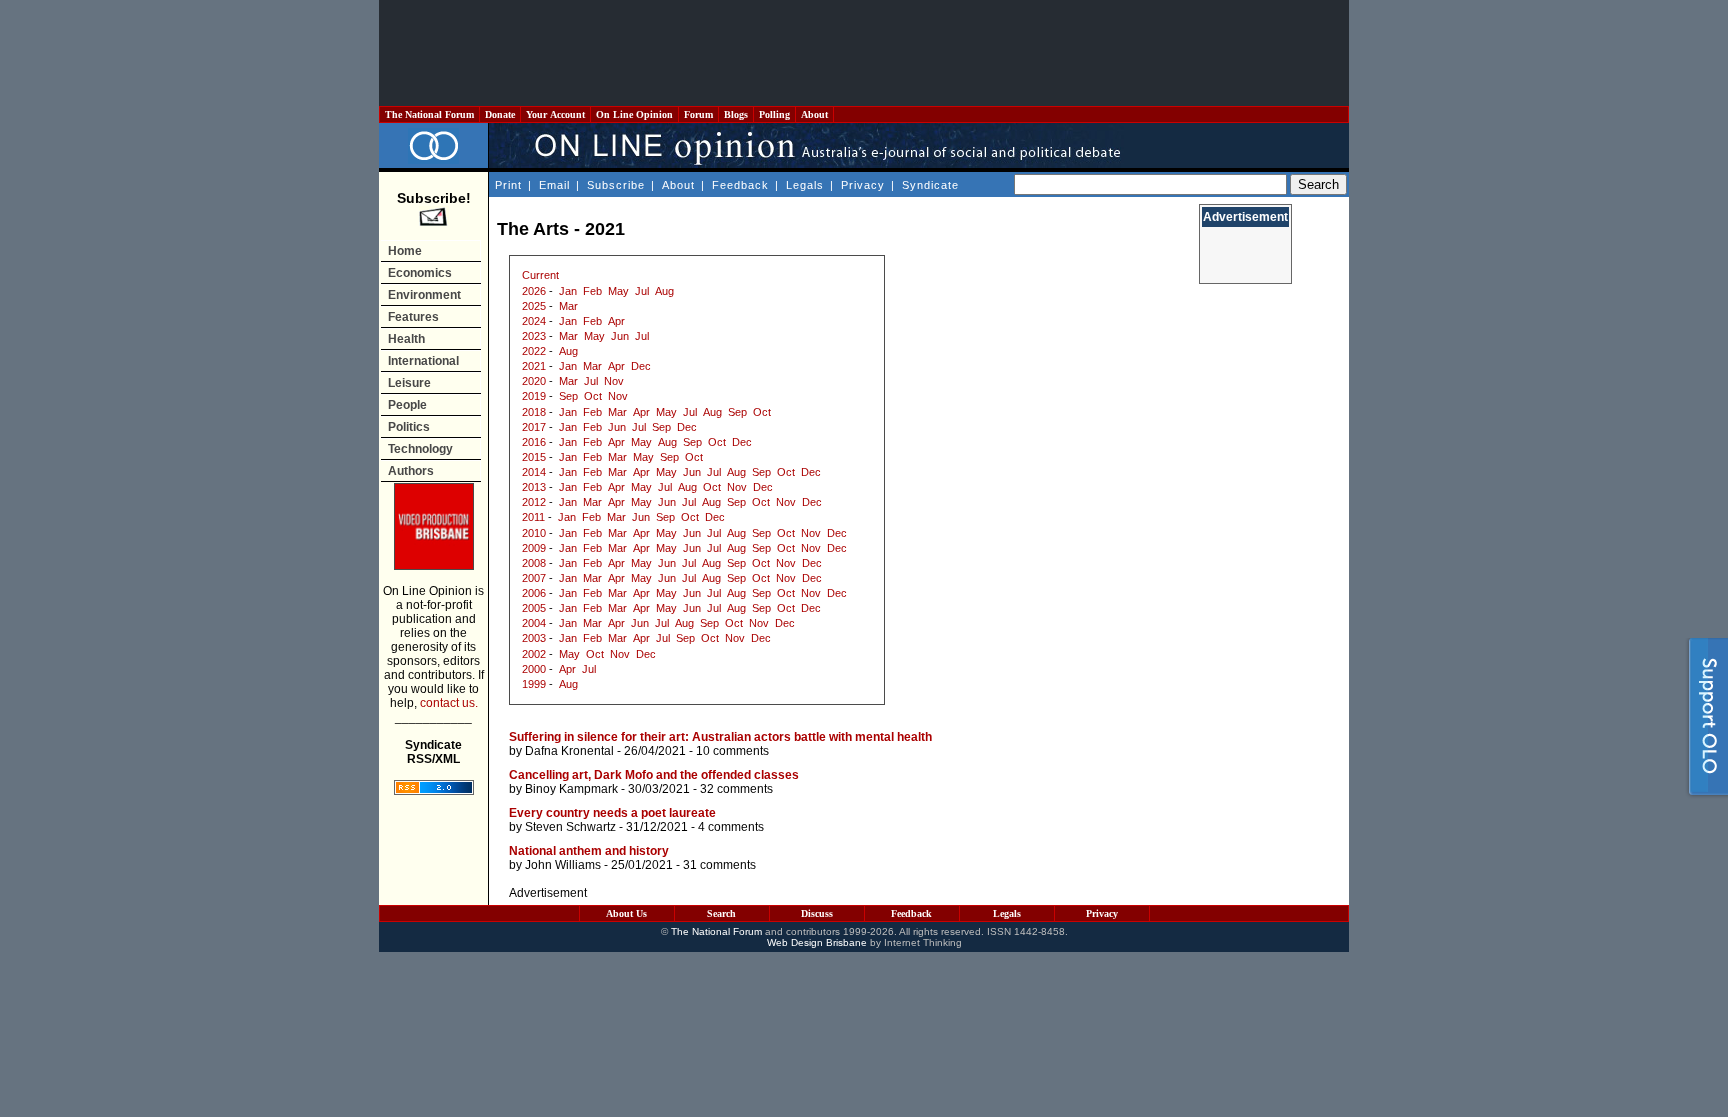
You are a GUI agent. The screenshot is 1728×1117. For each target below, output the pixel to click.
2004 (534, 623)
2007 (534, 578)
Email (554, 185)
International (423, 361)
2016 (534, 442)
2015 (534, 457)
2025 (534, 306)
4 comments (731, 827)
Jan (568, 291)
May (618, 291)
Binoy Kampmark (571, 789)
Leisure (409, 383)
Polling (774, 114)
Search (721, 913)
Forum (698, 114)
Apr (616, 321)
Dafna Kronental (569, 751)
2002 (534, 654)
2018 (534, 412)
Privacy (863, 185)
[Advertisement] (864, 53)
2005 (534, 608)
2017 (534, 427)
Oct (593, 396)
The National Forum (429, 114)
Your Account (555, 114)
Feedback (740, 185)
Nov (614, 381)
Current (540, 275)
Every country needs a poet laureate (612, 813)
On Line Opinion (634, 114)
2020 (534, 381)
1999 (534, 684)
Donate (500, 114)
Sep (568, 396)
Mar (568, 306)
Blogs (736, 114)
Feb (592, 291)
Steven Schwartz (570, 827)
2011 (533, 517)
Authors (411, 471)
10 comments (732, 751)
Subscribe (616, 185)
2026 (534, 291)
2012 (534, 502)
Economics (420, 273)
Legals (805, 185)
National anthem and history (589, 851)
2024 (534, 321)
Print (508, 185)
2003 (534, 638)
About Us (626, 913)
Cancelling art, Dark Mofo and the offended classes (654, 775)
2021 (534, 366)
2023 (534, 336)
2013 (534, 487)
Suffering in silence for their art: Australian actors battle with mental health (720, 737)
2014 (534, 472)
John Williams (563, 865)
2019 (534, 396)
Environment (424, 295)
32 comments (736, 789)
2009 (534, 548)
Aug (664, 291)
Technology (420, 449)
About (814, 114)
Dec (641, 366)
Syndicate (930, 185)
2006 (534, 593)
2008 (534, 563)
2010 (534, 533)
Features (413, 317)
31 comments (719, 865)
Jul (642, 291)
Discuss (817, 913)
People (407, 405)
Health (406, 339)
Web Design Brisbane (817, 942)
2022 (534, 351)
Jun (620, 336)
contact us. (449, 703)
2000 (534, 669)
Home (405, 251)
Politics (409, 427)
